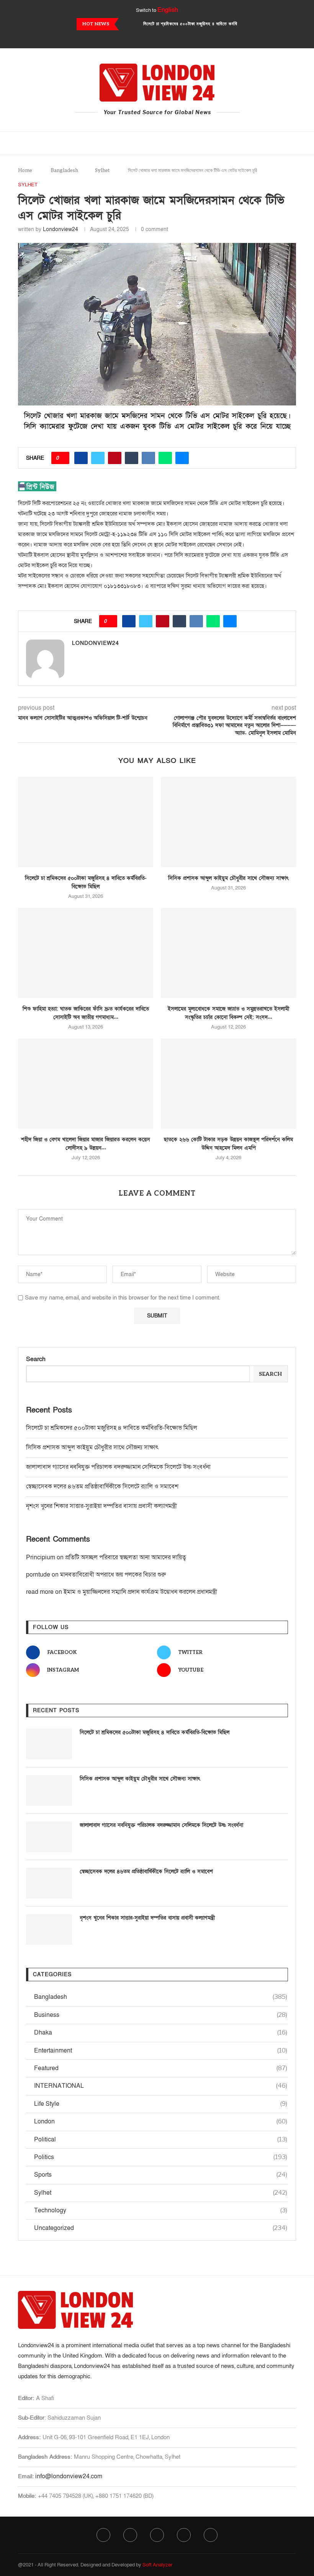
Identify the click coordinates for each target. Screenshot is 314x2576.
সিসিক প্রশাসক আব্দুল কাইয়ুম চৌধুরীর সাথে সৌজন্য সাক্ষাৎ (228, 878)
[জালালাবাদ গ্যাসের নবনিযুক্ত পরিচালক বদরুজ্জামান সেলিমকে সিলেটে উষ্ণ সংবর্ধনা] (49, 1837)
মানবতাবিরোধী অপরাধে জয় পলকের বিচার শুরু (113, 1575)
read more (40, 1592)
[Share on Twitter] (98, 458)
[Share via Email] (182, 458)
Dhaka (161, 2033)
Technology (161, 2210)
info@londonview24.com (69, 2476)
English (168, 10)
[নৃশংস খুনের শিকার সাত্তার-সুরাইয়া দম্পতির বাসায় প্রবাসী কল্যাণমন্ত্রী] (49, 1930)
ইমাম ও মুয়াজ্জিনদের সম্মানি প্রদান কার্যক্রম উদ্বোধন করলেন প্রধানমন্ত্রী (140, 1592)
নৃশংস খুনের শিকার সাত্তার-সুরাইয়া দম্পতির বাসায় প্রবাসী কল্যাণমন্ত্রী (101, 1506)
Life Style (161, 2104)
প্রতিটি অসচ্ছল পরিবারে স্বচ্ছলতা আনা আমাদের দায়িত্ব (126, 1557)
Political (161, 2140)
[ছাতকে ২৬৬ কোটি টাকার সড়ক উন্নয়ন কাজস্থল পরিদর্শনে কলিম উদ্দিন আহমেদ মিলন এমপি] (228, 1084)
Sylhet (102, 171)
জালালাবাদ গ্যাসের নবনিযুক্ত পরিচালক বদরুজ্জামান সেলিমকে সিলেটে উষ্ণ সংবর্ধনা (118, 1467)
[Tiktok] (178, 38)
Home (25, 171)
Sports (161, 2175)
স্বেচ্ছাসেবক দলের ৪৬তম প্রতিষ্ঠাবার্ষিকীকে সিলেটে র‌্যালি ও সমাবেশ (102, 1487)
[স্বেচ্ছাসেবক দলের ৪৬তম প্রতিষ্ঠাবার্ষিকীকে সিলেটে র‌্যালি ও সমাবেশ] (49, 1883)
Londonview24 (61, 229)
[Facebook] (136, 38)
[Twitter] (147, 38)
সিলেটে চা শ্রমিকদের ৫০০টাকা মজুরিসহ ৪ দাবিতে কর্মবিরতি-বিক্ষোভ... (203, 24)
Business (161, 2015)
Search (36, 1359)
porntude (38, 1575)
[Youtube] (167, 38)
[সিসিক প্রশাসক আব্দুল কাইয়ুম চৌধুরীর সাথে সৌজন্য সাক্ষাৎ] (228, 822)
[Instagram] (157, 38)
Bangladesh (64, 171)
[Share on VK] (148, 458)
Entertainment (161, 2051)
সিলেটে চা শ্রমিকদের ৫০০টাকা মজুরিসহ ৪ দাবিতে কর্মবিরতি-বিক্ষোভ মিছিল (112, 1428)
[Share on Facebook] (81, 458)
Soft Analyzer (157, 2565)
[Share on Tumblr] (132, 458)
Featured (161, 2068)
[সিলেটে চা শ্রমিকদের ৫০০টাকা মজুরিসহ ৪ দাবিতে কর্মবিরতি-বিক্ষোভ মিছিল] (86, 822)
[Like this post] (63, 458)
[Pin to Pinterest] (115, 458)
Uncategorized (161, 2228)
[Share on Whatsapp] (165, 458)
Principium (41, 1557)
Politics (161, 2157)
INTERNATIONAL (161, 2086)
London (161, 2122)
